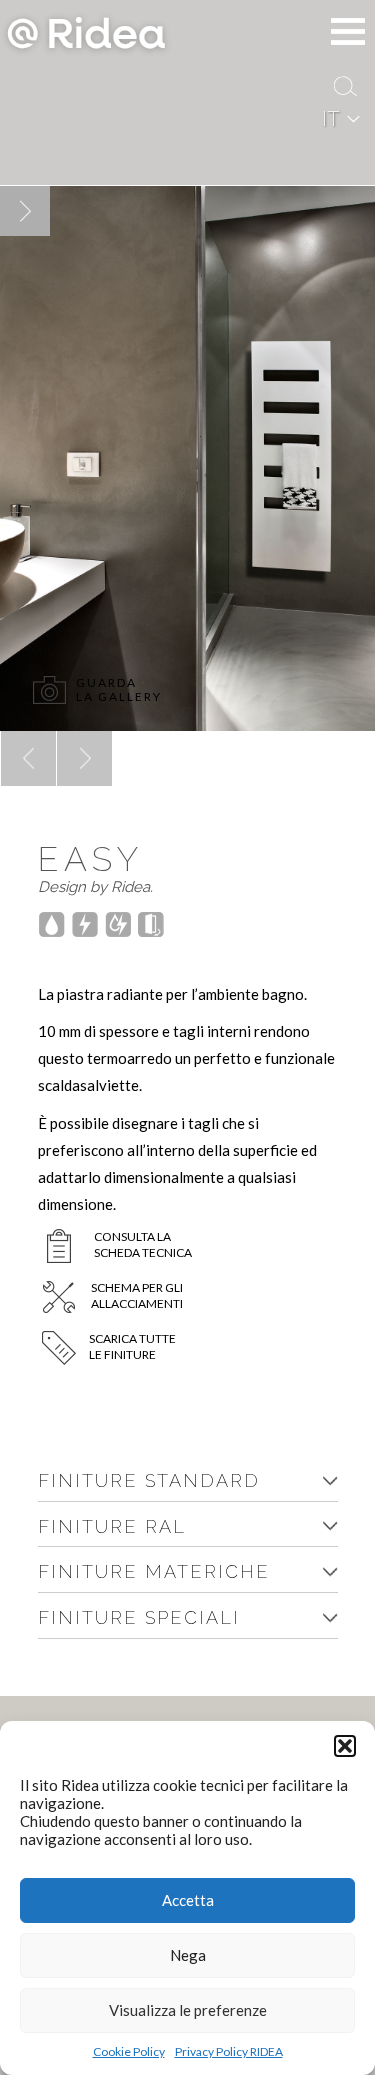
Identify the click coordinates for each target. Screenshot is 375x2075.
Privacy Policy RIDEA (229, 2051)
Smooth (59, 731)
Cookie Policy (129, 2051)
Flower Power (5, 731)
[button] (345, 1746)
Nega (188, 1955)
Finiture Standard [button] (149, 1480)
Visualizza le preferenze (188, 2010)
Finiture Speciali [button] (139, 1617)
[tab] (188, 1481)
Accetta (188, 1900)
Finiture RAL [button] (112, 1526)
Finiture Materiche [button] (154, 1571)
